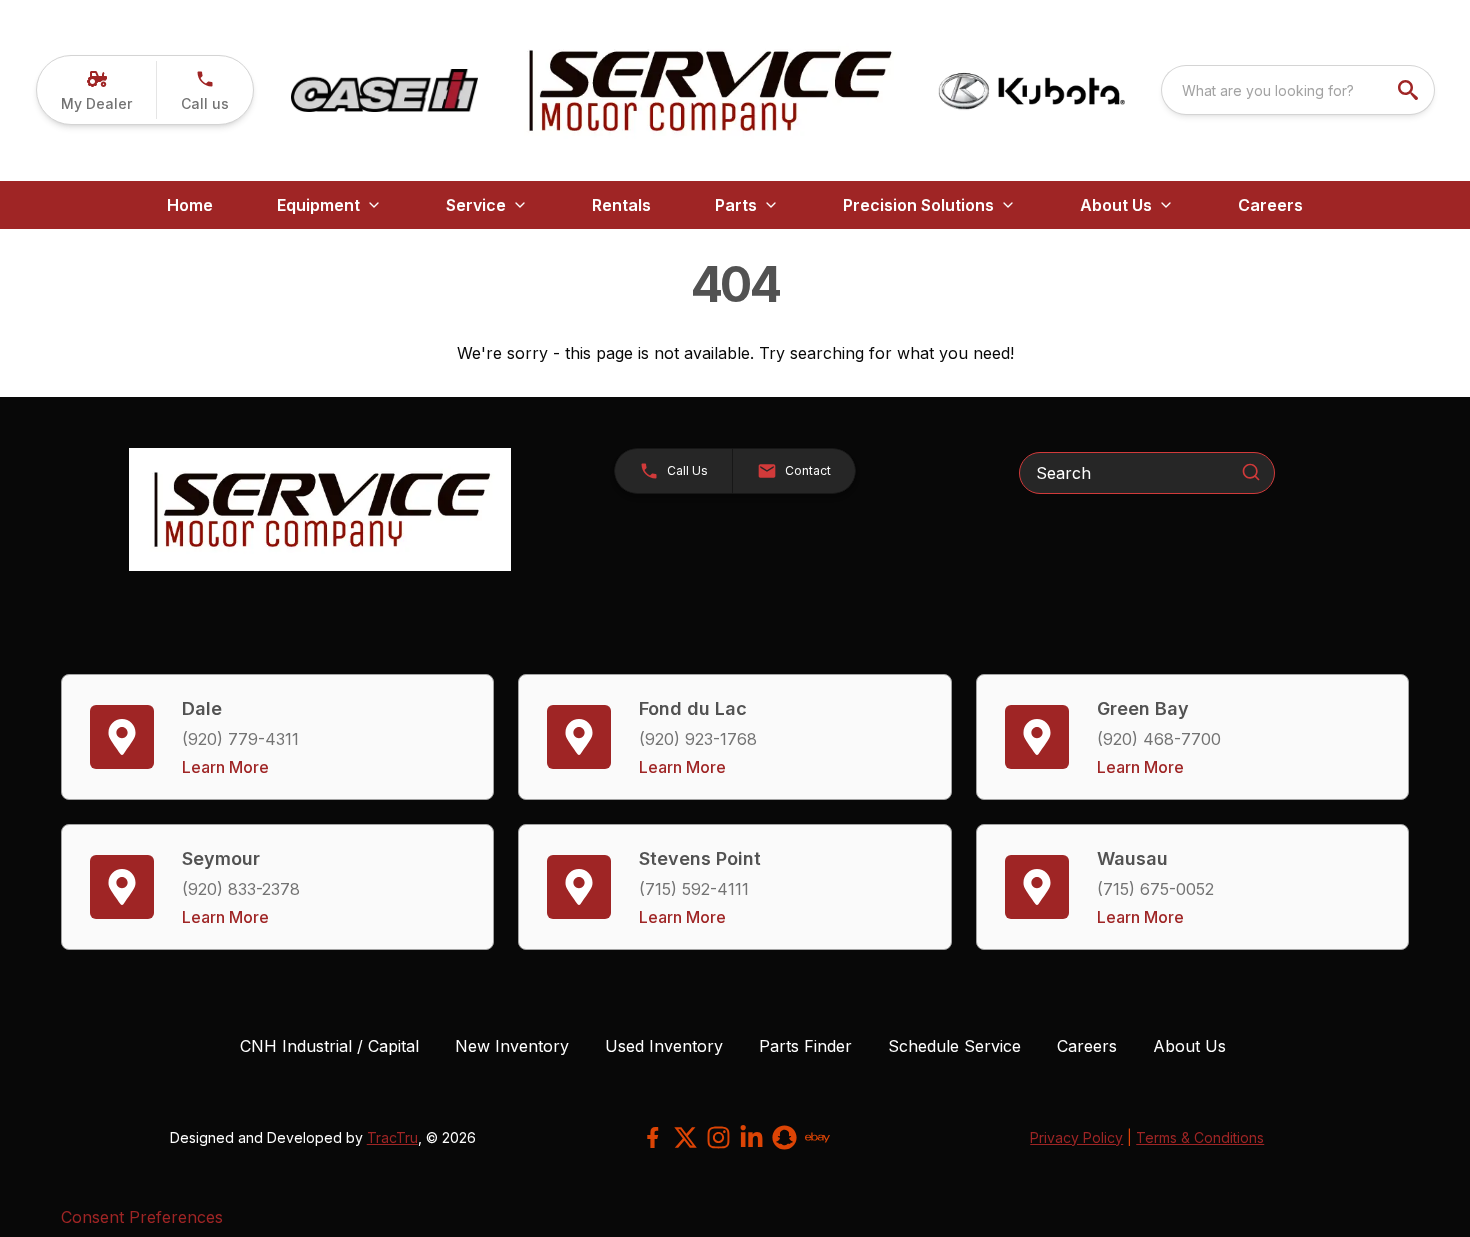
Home (190, 205)
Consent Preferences (142, 1217)
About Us (1189, 1046)
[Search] (1251, 472)
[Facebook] (652, 1137)
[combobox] (1298, 90)
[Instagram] (718, 1137)
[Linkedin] (751, 1137)
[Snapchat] (784, 1137)
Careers (1087, 1046)
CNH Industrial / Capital (329, 1046)
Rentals (621, 205)
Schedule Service (954, 1046)
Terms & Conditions (1200, 1137)
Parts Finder (805, 1046)
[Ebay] (817, 1137)
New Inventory (512, 1046)
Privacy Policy (1076, 1137)
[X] (685, 1137)
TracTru (392, 1137)
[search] (1410, 90)
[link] (96, 90)
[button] (204, 90)
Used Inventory (664, 1046)
